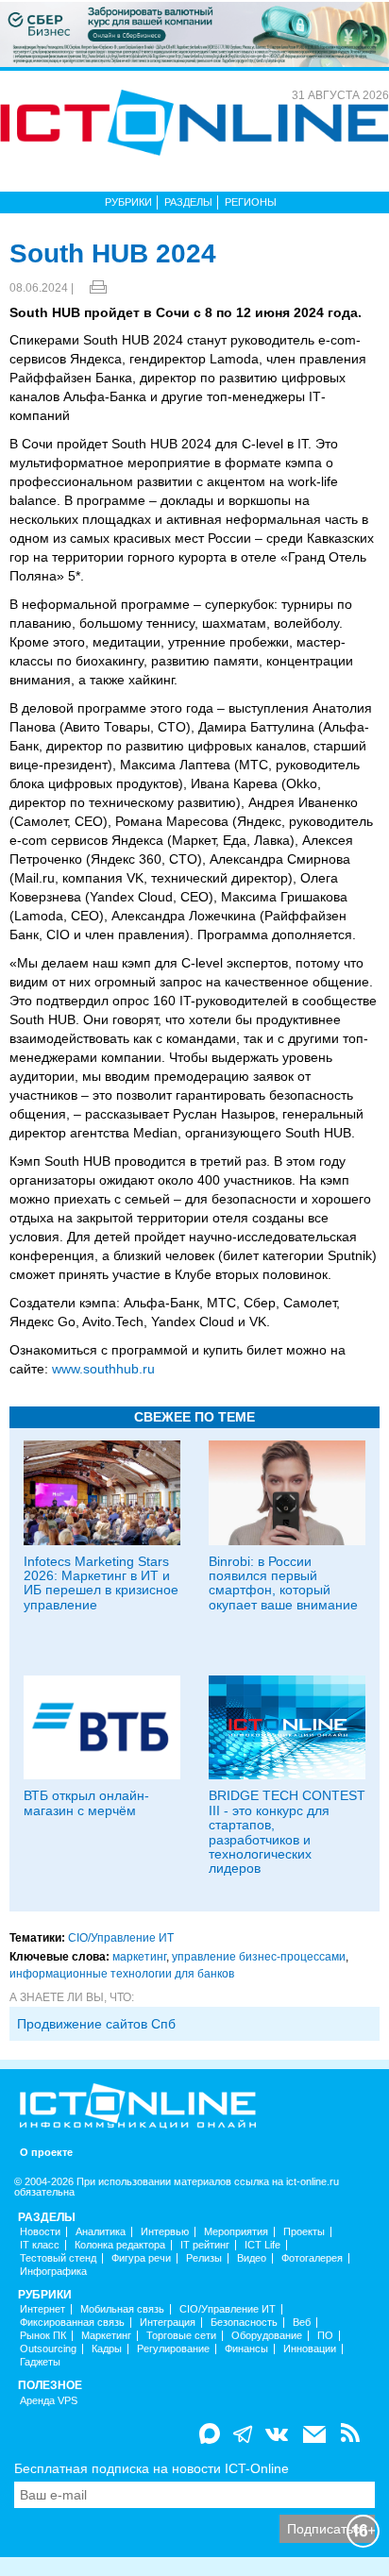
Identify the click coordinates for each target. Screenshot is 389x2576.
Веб (302, 2323)
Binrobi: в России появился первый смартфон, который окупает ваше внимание (283, 1583)
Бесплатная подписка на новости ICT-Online (152, 2468)
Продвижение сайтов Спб (96, 2024)
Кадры (107, 2349)
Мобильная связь (122, 2309)
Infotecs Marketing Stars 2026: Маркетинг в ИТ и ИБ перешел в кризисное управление (101, 1583)
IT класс (40, 2245)
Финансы (246, 2349)
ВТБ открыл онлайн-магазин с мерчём (86, 1802)
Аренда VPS (49, 2401)
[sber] (194, 33)
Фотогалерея (312, 2258)
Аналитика (101, 2232)
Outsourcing (48, 2349)
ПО (325, 2336)
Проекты (304, 2232)
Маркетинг (106, 2336)
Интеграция (168, 2323)
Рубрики (128, 202)
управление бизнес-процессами (259, 1957)
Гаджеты (40, 2362)
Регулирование (173, 2349)
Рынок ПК (43, 2336)
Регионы (251, 202)
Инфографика (53, 2272)
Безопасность (244, 2323)
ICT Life (262, 2245)
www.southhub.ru (103, 1369)
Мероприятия (236, 2232)
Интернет (42, 2309)
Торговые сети (181, 2336)
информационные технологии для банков (122, 1974)
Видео (252, 2258)
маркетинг (139, 1957)
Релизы (204, 2258)
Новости (40, 2232)
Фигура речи (141, 2258)
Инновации (310, 2349)
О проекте (46, 2153)
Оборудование (267, 2336)
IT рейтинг (205, 2245)
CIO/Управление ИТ (121, 1938)
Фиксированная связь (72, 2323)
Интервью (165, 2232)
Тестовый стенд (58, 2258)
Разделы (188, 202)
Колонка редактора (120, 2245)
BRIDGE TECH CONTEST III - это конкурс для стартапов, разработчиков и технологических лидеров (287, 1832)
